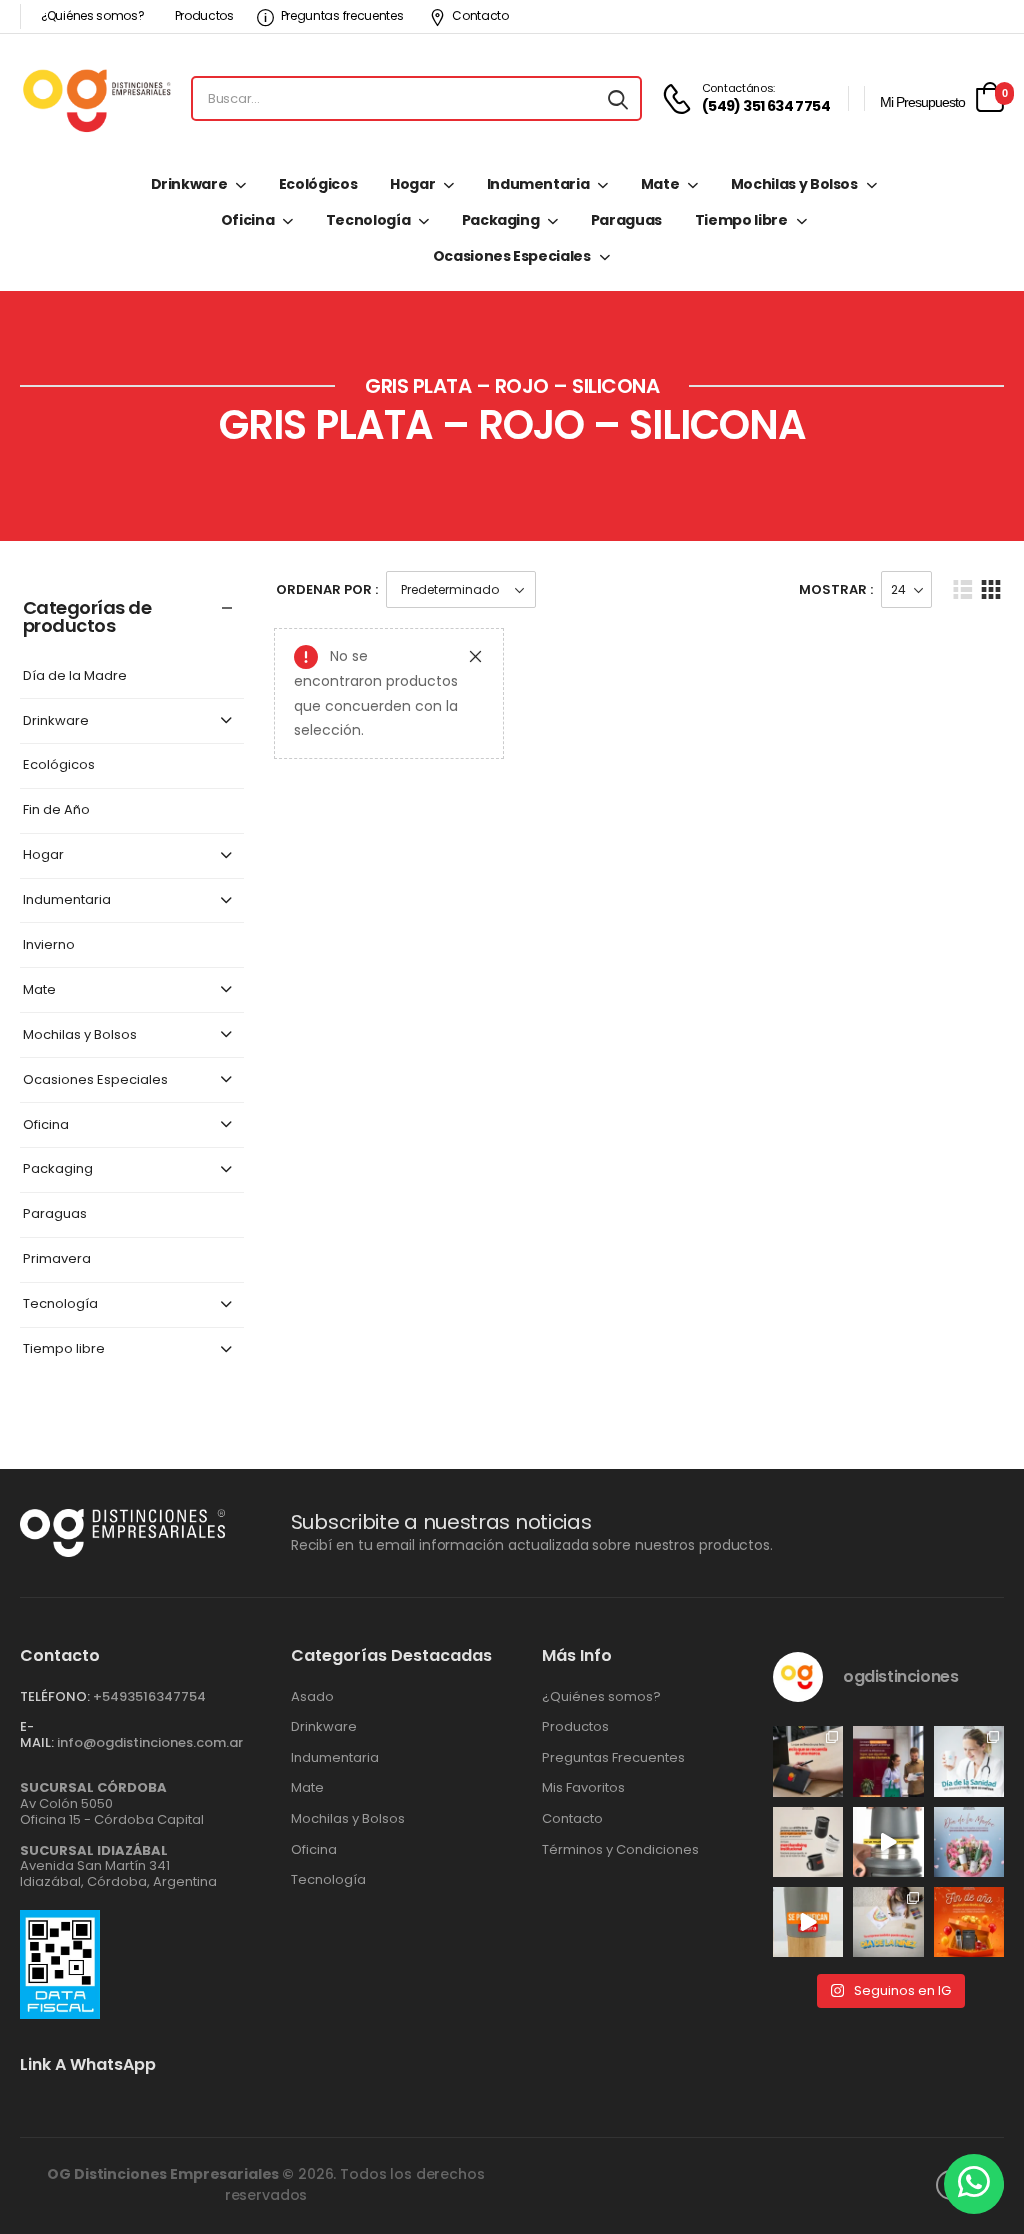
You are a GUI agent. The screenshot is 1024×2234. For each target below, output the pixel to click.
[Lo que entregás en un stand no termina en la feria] (808, 1761)
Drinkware (189, 184)
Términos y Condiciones (620, 1850)
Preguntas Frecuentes (613, 1758)
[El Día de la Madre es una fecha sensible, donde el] (969, 1842)
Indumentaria (538, 184)
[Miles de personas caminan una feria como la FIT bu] (888, 1761)
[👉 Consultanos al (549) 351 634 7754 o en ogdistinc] (888, 1842)
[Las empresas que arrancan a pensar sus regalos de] (969, 1922)
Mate (660, 184)
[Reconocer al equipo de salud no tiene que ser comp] (969, 1761)
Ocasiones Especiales (512, 256)
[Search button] (618, 99)
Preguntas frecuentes (342, 15)
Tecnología (368, 220)
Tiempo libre (741, 220)
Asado (312, 1697)
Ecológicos (318, 184)
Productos (204, 15)
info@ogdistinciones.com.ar (150, 1742)
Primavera (57, 1259)
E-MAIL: (37, 1734)
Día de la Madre (75, 676)
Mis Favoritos (583, 1788)
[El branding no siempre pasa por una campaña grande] (808, 1842)
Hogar (412, 184)
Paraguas (626, 220)
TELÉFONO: (55, 1696)
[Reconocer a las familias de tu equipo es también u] (888, 1922)
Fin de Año (56, 810)
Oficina (248, 220)
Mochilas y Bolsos (794, 184)
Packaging (501, 220)
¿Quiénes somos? (93, 15)
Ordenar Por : (327, 589)
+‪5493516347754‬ (149, 1696)
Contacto (480, 15)
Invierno (49, 945)
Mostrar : (836, 589)
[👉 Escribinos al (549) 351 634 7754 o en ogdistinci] (808, 1922)
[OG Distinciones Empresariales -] (96, 98)
